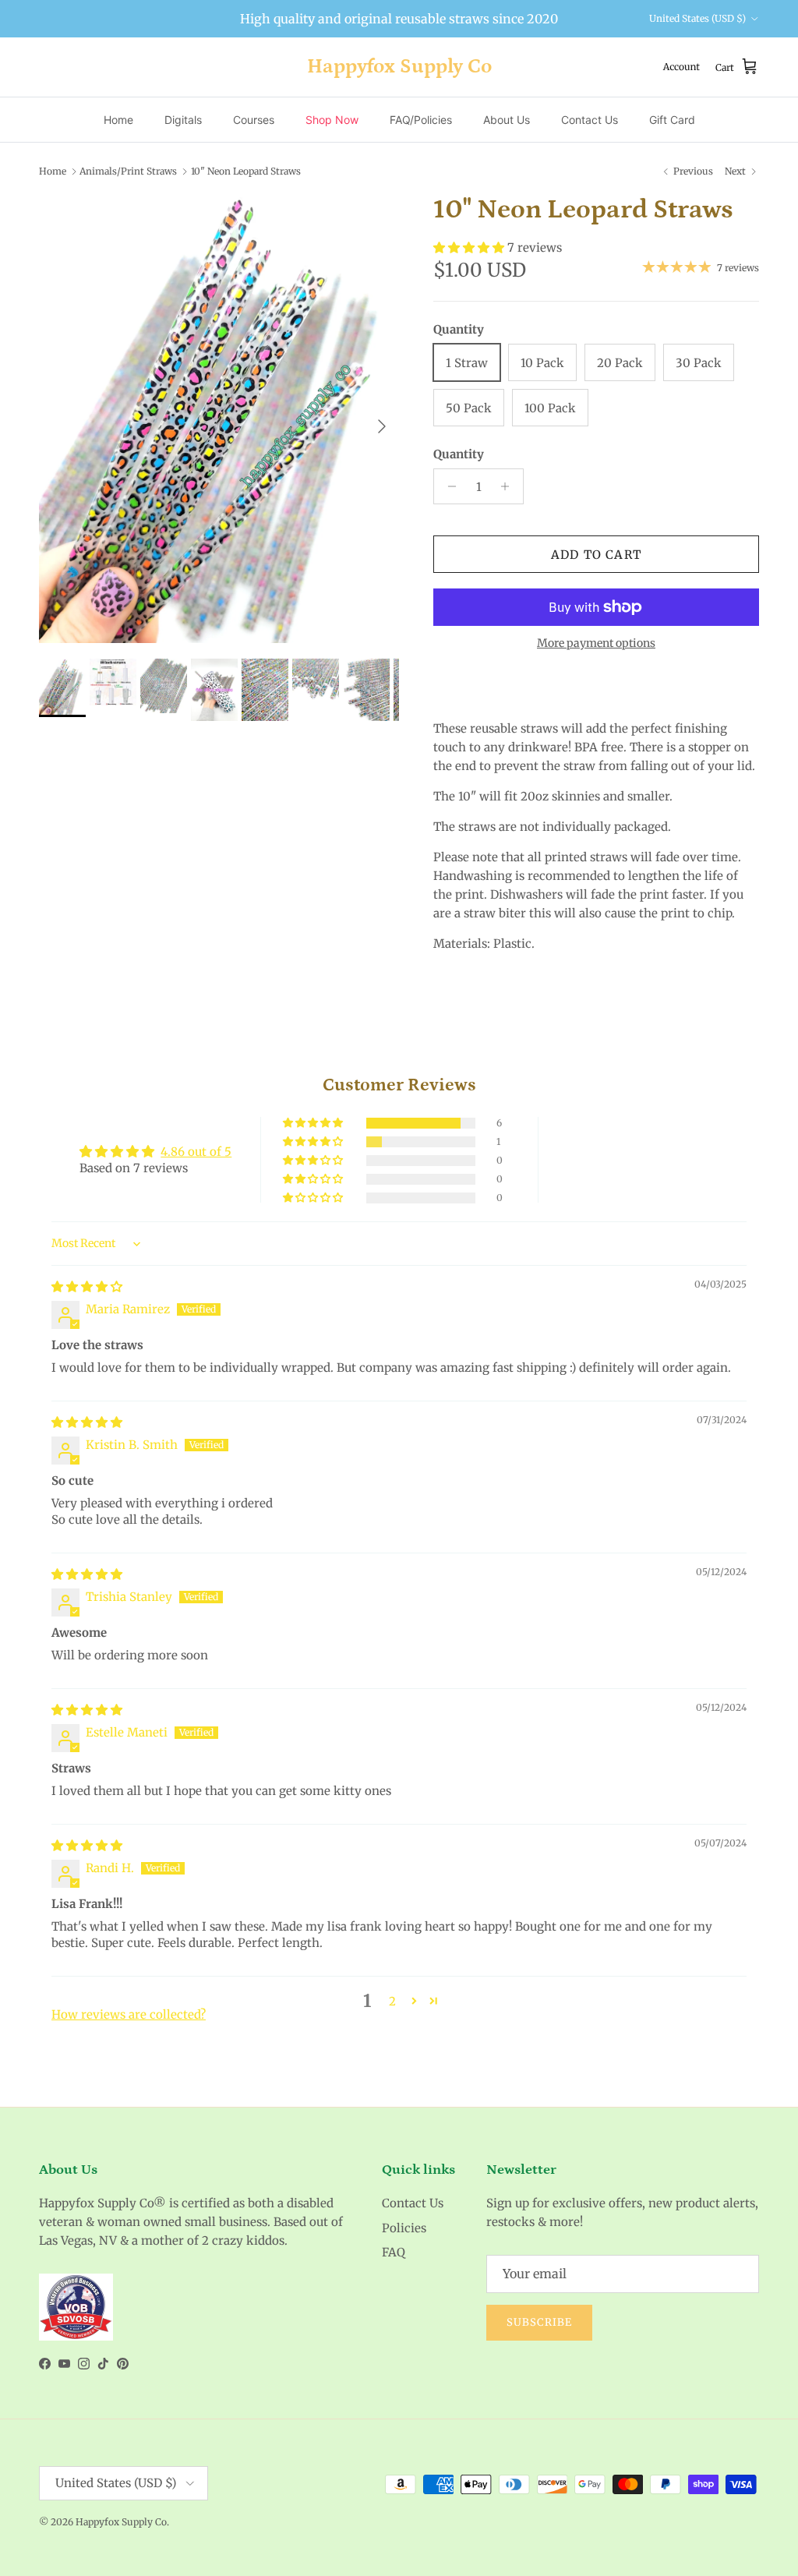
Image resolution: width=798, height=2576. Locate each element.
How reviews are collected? (129, 2014)
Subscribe (539, 2322)
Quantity (459, 454)
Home (118, 120)
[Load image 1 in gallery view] (219, 419)
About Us (507, 120)
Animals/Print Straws (128, 171)
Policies (404, 2228)
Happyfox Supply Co (121, 2522)
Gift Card (672, 120)
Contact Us (590, 120)
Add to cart (596, 555)
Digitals (183, 120)
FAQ (394, 2252)
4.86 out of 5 (196, 1152)
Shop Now (332, 120)
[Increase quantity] (509, 486)
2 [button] (392, 2001)
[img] (87, 1286)
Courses (254, 120)
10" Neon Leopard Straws (246, 171)
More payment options (596, 643)
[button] (470, 247)
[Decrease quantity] (448, 486)
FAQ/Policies (421, 120)
